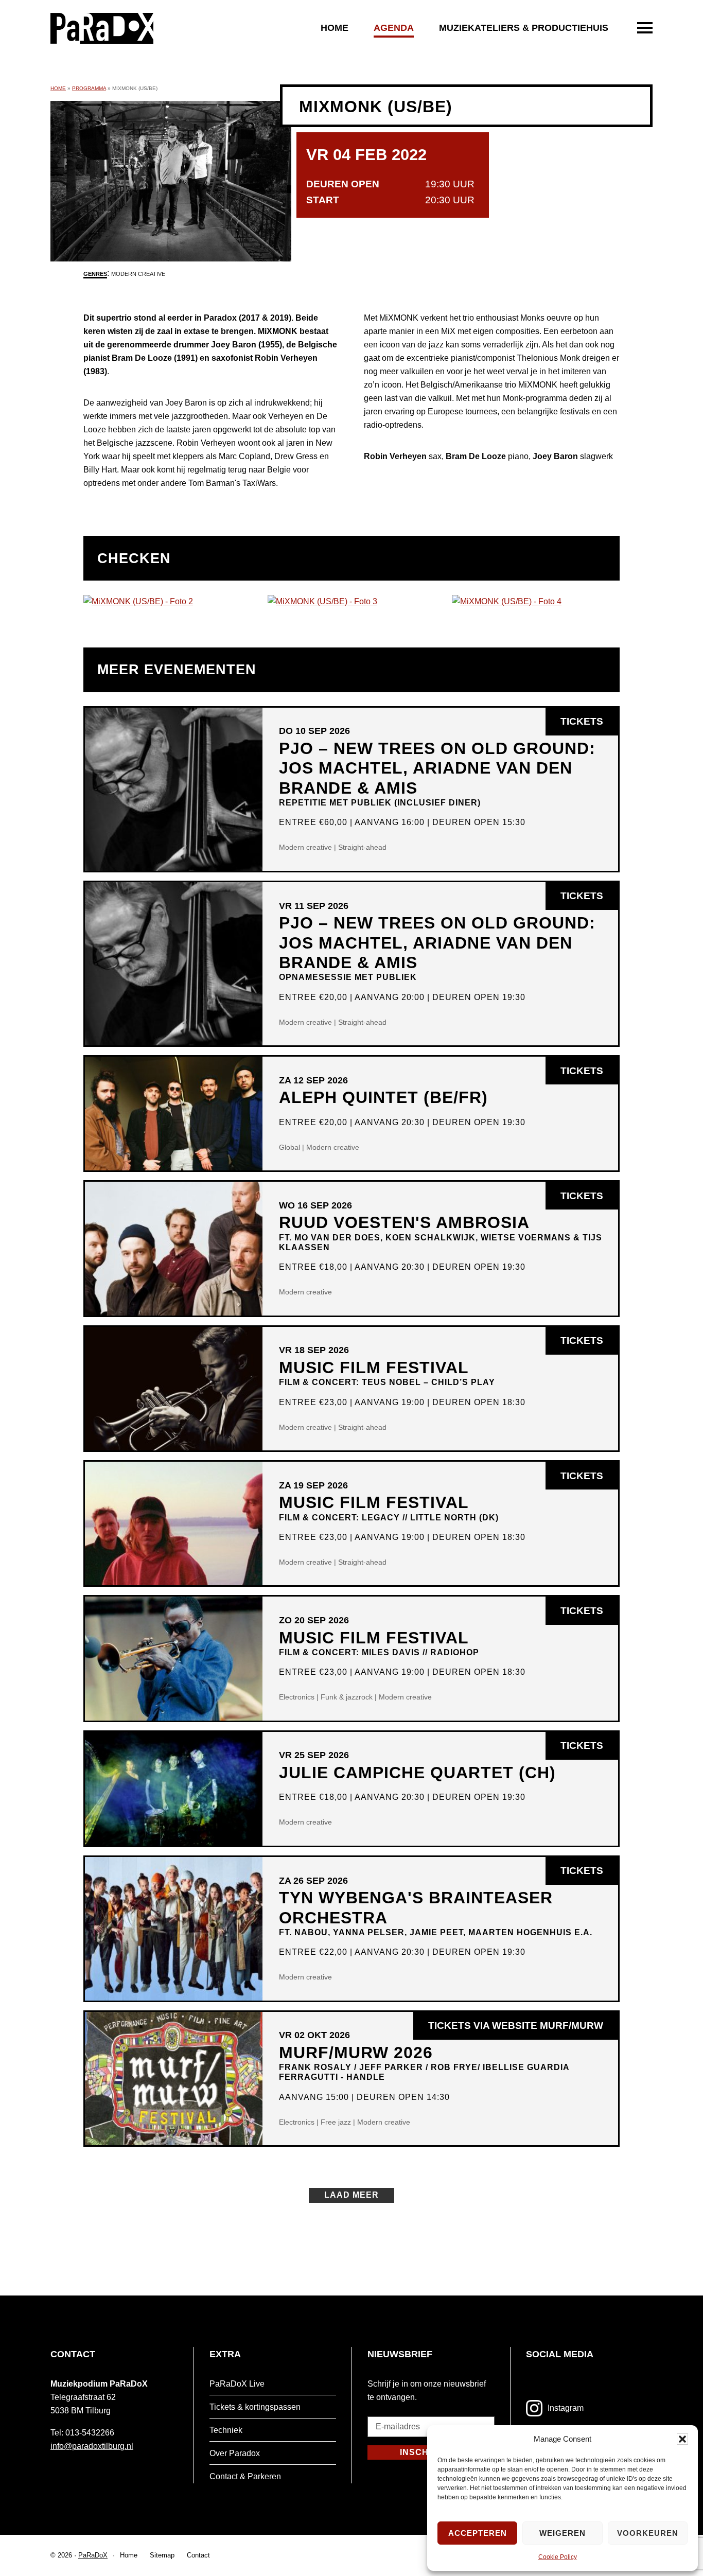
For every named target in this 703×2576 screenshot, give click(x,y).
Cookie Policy (558, 2557)
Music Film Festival (387, 1372)
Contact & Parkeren (245, 2476)
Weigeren (563, 2533)
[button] (682, 2439)
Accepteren (478, 2533)
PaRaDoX (93, 2555)
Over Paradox (235, 2453)
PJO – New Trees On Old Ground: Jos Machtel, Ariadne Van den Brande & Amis (437, 773)
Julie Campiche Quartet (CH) (417, 1773)
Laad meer (351, 2195)
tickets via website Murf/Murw (523, 2030)
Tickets (589, 725)
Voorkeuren (648, 2533)
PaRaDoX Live (237, 2384)
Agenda (394, 28)
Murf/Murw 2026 (424, 2063)
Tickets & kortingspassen (255, 2407)
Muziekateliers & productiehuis (524, 28)
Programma (89, 88)
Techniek (226, 2430)
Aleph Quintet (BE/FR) (383, 1097)
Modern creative (138, 274)
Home (335, 28)
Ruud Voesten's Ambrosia (441, 1232)
